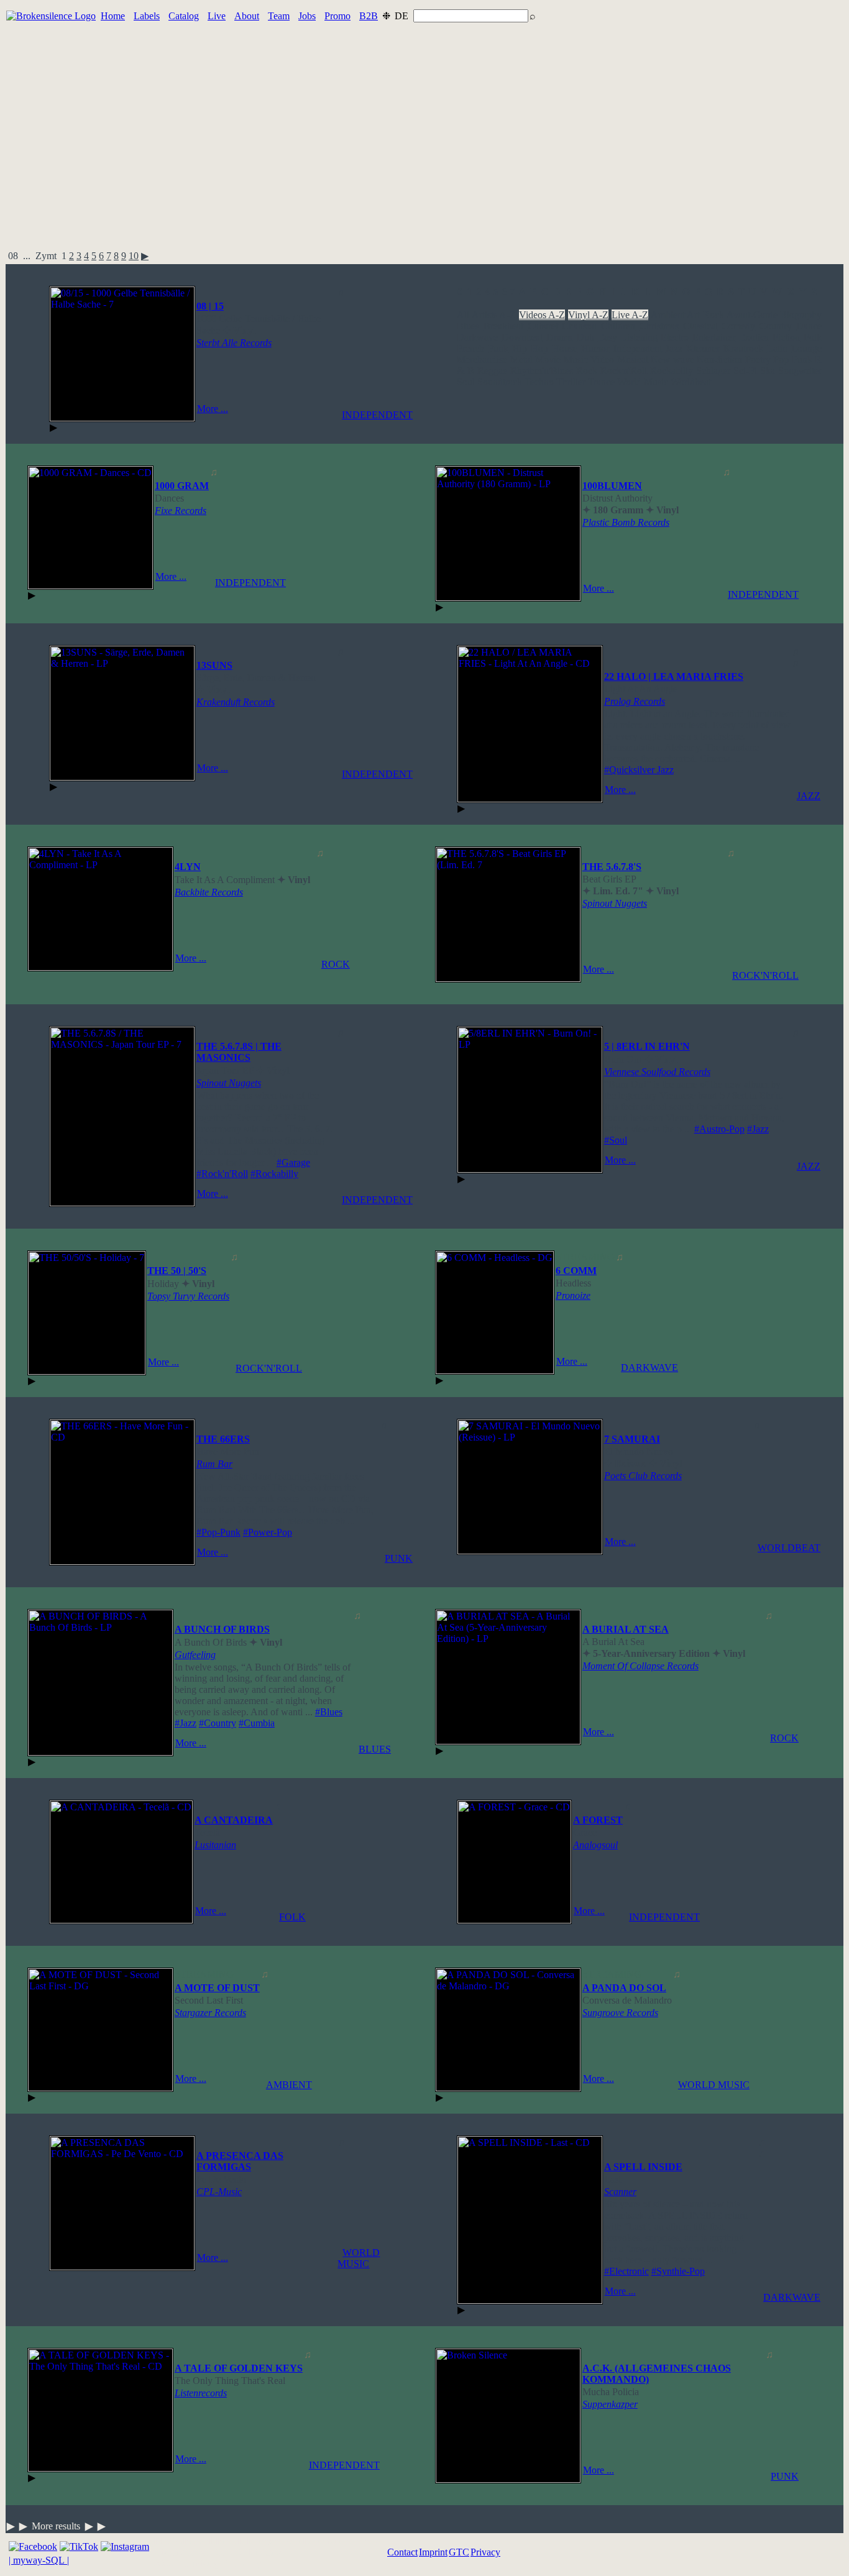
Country (776, 326)
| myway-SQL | (39, 2560)
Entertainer (714, 337)
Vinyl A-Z (589, 315)
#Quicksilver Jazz (639, 770)
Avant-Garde (752, 315)
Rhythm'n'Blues (542, 371)
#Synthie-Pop (678, 2271)
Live (217, 16)
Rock (587, 371)
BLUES (375, 1749)
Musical (633, 360)
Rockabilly (672, 371)
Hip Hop (530, 348)
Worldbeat (691, 382)
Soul (466, 382)
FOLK (292, 1917)
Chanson (579, 326)
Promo (337, 16)
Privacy (485, 2552)
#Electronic (626, 2271)
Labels (147, 16)
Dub (585, 337)
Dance (809, 326)
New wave (672, 360)
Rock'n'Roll (624, 371)
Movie (548, 360)
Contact (402, 2552)
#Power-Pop (268, 1532)
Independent (638, 348)
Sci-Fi (745, 371)
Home (113, 16)
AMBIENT (289, 2085)
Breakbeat (503, 326)
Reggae (492, 371)
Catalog (184, 16)
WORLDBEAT (789, 1548)
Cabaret (543, 326)
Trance (601, 382)
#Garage (293, 1162)
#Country (218, 1723)
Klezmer (703, 348)
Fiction (786, 337)
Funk (498, 348)
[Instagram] (125, 2546)
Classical (700, 326)
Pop (781, 360)
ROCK (336, 964)
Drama (560, 337)
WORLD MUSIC (714, 2085)
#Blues (329, 1712)
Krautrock (743, 348)
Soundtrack (500, 382)
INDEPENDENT (377, 415)
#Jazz (758, 1129)
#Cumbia (257, 1723)
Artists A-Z (494, 315)
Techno (539, 382)
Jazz (674, 348)
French (470, 348)
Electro (675, 337)
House (565, 348)
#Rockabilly (274, 1174)
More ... (213, 409)
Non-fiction (719, 360)
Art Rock (705, 315)
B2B (369, 16)
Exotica (754, 337)
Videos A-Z (542, 315)
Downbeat (522, 337)
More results (56, 2526)
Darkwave (477, 337)
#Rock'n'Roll (222, 1174)
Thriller (571, 382)
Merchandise (482, 360)
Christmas (659, 326)
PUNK (399, 1558)
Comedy (738, 326)
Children (618, 326)
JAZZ (809, 796)
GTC (459, 2552)
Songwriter (800, 371)
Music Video (589, 360)
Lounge (806, 348)
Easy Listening (628, 337)
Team (279, 16)
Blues (468, 326)
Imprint (433, 2552)
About (247, 16)
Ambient (668, 315)
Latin (777, 348)
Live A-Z (630, 315)
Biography (801, 315)
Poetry (758, 360)
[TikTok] (79, 2546)
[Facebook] (33, 2546)
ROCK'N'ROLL (765, 975)
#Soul (616, 1140)
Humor (595, 348)
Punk (802, 360)
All (463, 315)
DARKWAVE (649, 1368)
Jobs (307, 16)
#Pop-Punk (218, 1532)
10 (134, 256)
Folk (813, 337)
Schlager (713, 371)
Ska (768, 371)
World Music (643, 382)
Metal (521, 360)
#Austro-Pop (719, 1129)
